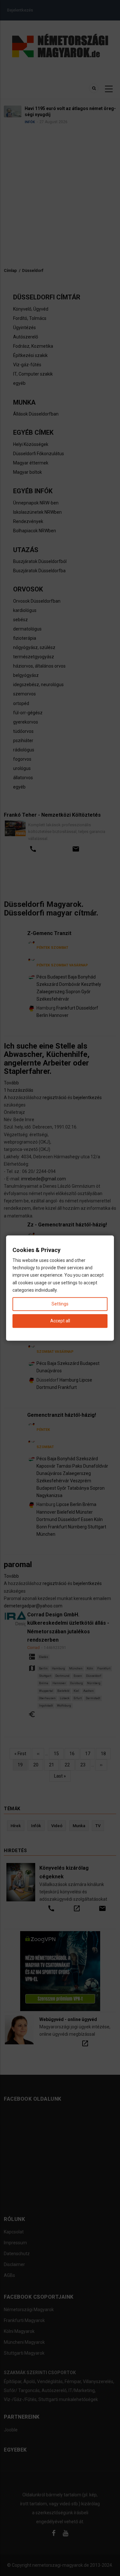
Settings (60, 1304)
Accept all (60, 1321)
